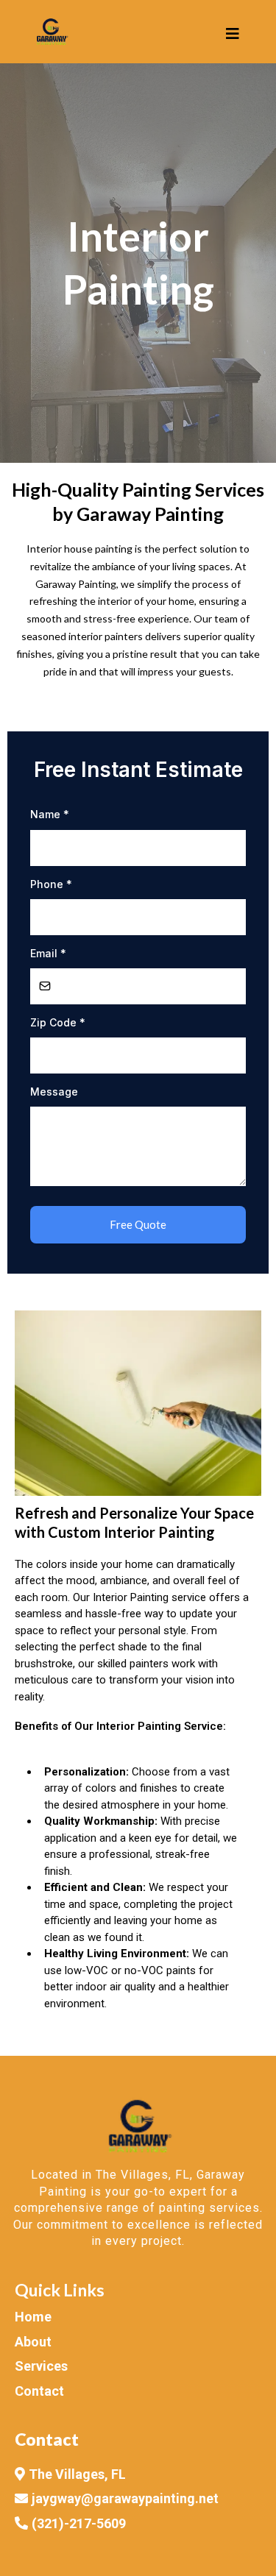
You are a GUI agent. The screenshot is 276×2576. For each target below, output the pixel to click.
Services (41, 2366)
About (33, 2342)
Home (33, 2317)
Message (54, 1092)
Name (50, 814)
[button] (230, 34)
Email (48, 953)
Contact (39, 2391)
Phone (51, 884)
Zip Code (58, 1022)
